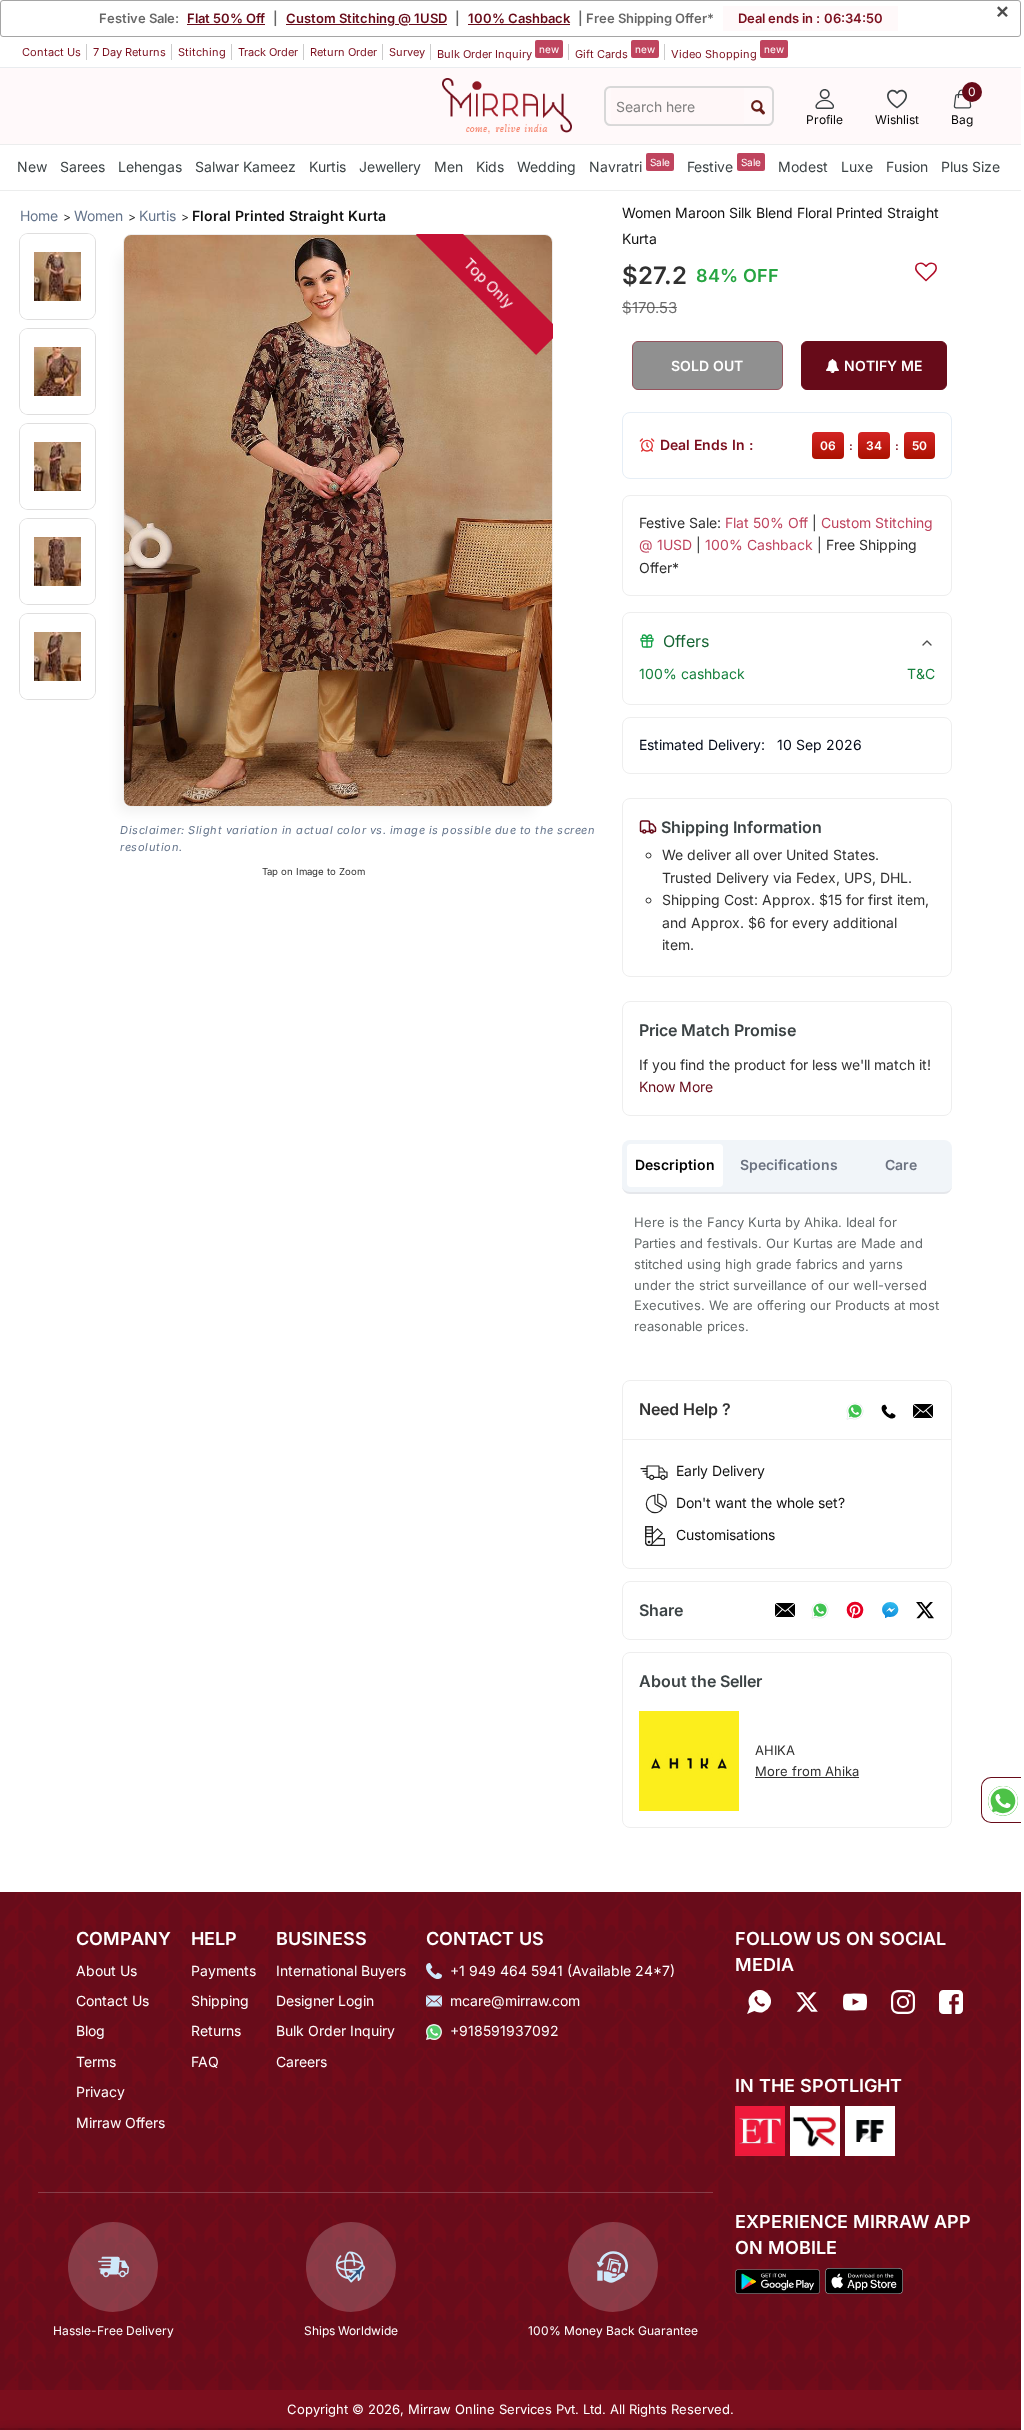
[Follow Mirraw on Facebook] (951, 2002)
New (32, 166)
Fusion (907, 166)
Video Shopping (727, 52)
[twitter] (925, 1610)
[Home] (507, 104)
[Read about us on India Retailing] (815, 2130)
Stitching (202, 52)
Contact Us (51, 52)
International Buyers (341, 1970)
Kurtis (327, 166)
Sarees (82, 166)
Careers (301, 2061)
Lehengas (150, 166)
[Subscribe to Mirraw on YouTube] (855, 2002)
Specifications (789, 1164)
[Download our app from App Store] (864, 2280)
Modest (803, 166)
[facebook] (890, 1610)
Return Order (343, 52)
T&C (921, 673)
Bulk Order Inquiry (498, 52)
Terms (96, 2061)
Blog (90, 2030)
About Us (106, 1970)
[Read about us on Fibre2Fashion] (870, 2130)
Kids (490, 166)
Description (675, 1164)
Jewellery (390, 166)
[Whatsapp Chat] (1001, 1800)
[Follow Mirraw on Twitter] (807, 2002)
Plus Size (970, 166)
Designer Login (325, 2000)
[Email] (923, 1410)
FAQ (205, 2061)
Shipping (220, 2000)
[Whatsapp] (759, 2002)
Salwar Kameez (245, 166)
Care (901, 1164)
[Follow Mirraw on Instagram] (903, 2002)
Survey (407, 52)
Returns (216, 2030)
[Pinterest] (855, 1610)
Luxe (857, 166)
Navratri (629, 165)
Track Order (268, 52)
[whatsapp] (820, 1610)
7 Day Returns (129, 52)
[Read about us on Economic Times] (760, 2130)
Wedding (546, 166)
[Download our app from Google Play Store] (777, 2280)
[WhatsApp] (855, 1410)
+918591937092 (504, 2030)
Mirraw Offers (120, 2122)
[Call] (888, 1410)
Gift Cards (615, 52)
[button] (57, 276)
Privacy (100, 2091)
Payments (223, 1970)
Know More (676, 1086)
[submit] (758, 106)
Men (448, 166)
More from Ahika (807, 1771)
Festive (724, 165)
